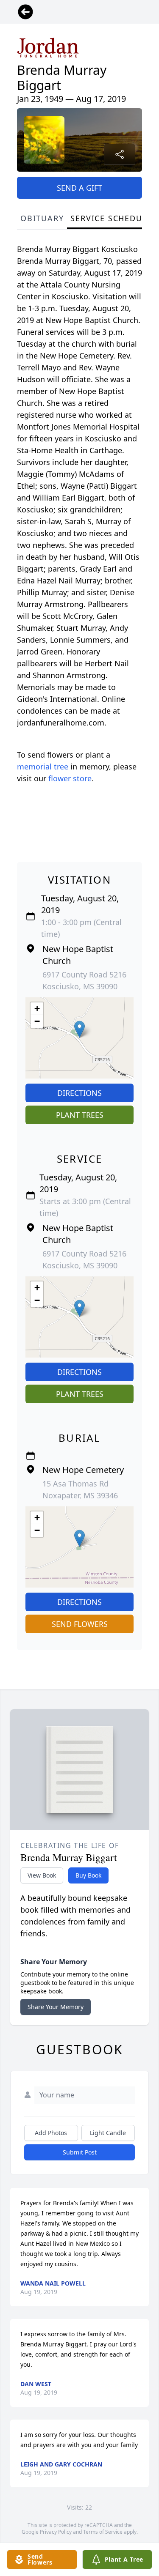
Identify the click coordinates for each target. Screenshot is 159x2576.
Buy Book (88, 1875)
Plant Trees (80, 1115)
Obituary (42, 218)
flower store (70, 778)
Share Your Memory (56, 2007)
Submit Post (80, 2152)
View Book (42, 1875)
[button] (79, 1029)
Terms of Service (103, 2532)
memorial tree (43, 767)
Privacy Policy (56, 2532)
